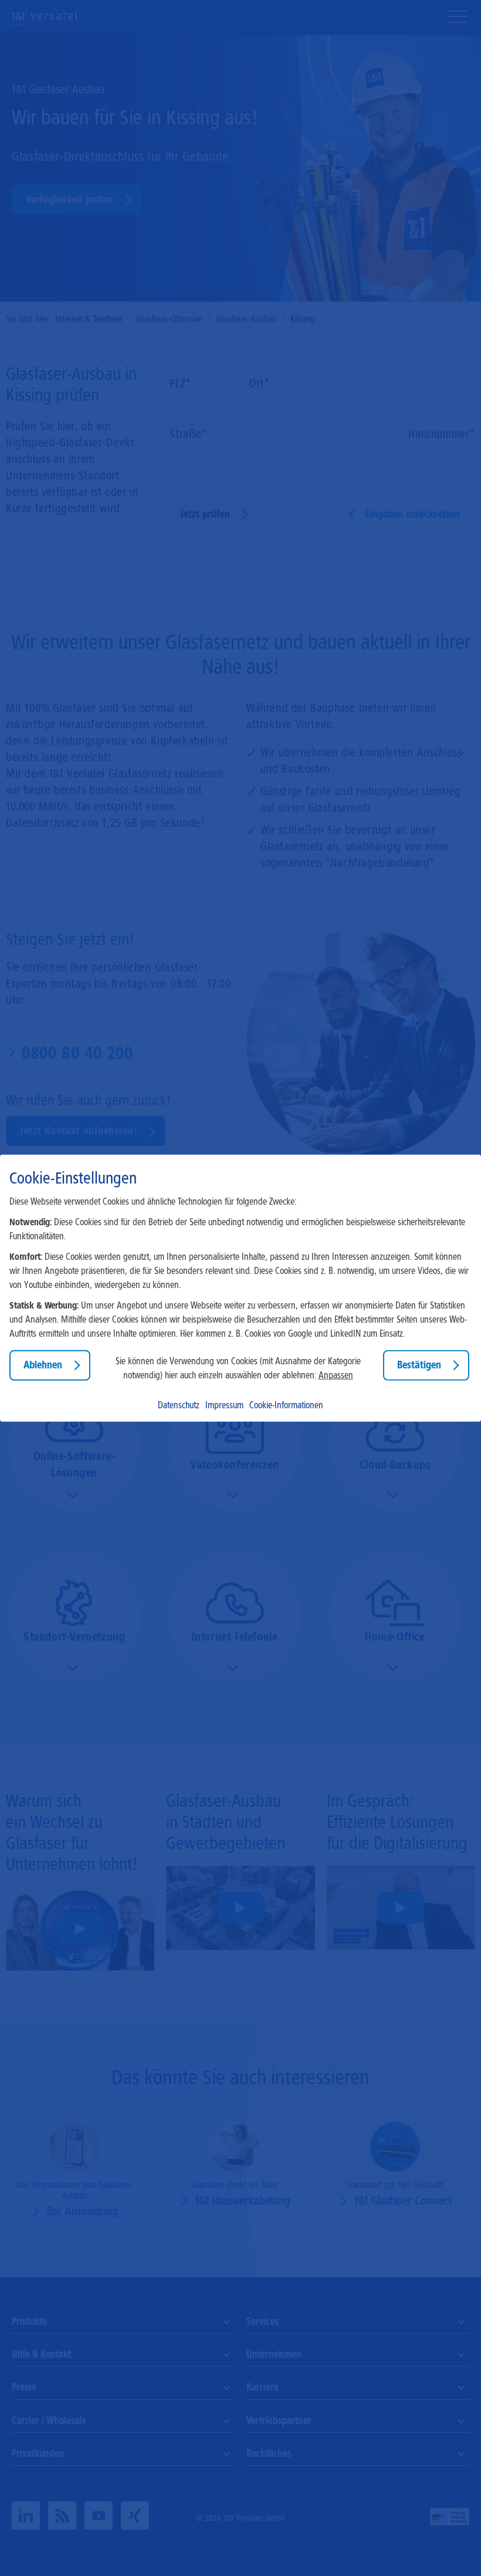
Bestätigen (419, 1365)
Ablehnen (43, 1365)
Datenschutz (179, 1404)
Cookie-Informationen (286, 1404)
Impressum (224, 1404)
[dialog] (240, 1288)
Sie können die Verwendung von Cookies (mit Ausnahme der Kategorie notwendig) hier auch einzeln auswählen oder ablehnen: (238, 1368)
